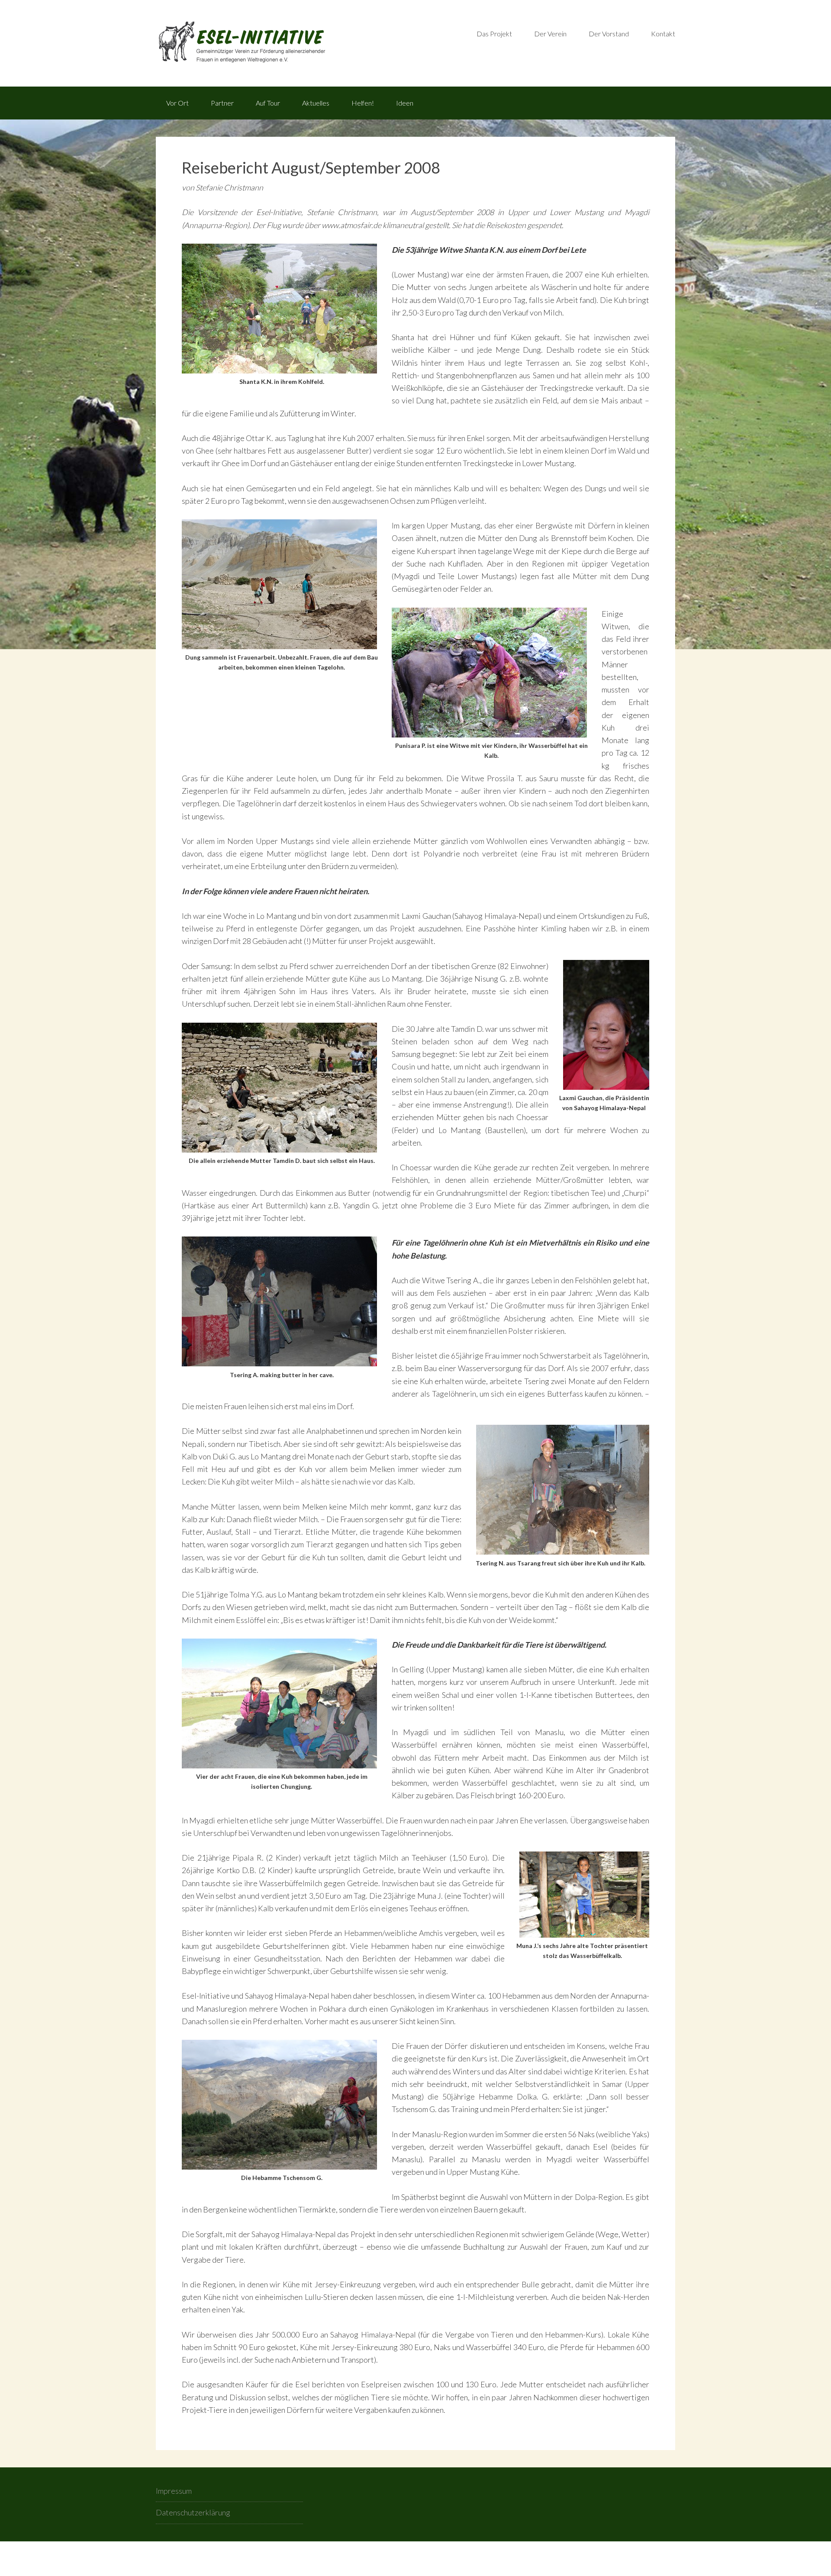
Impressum (174, 2491)
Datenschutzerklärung (193, 2512)
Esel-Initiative (286, 43)
